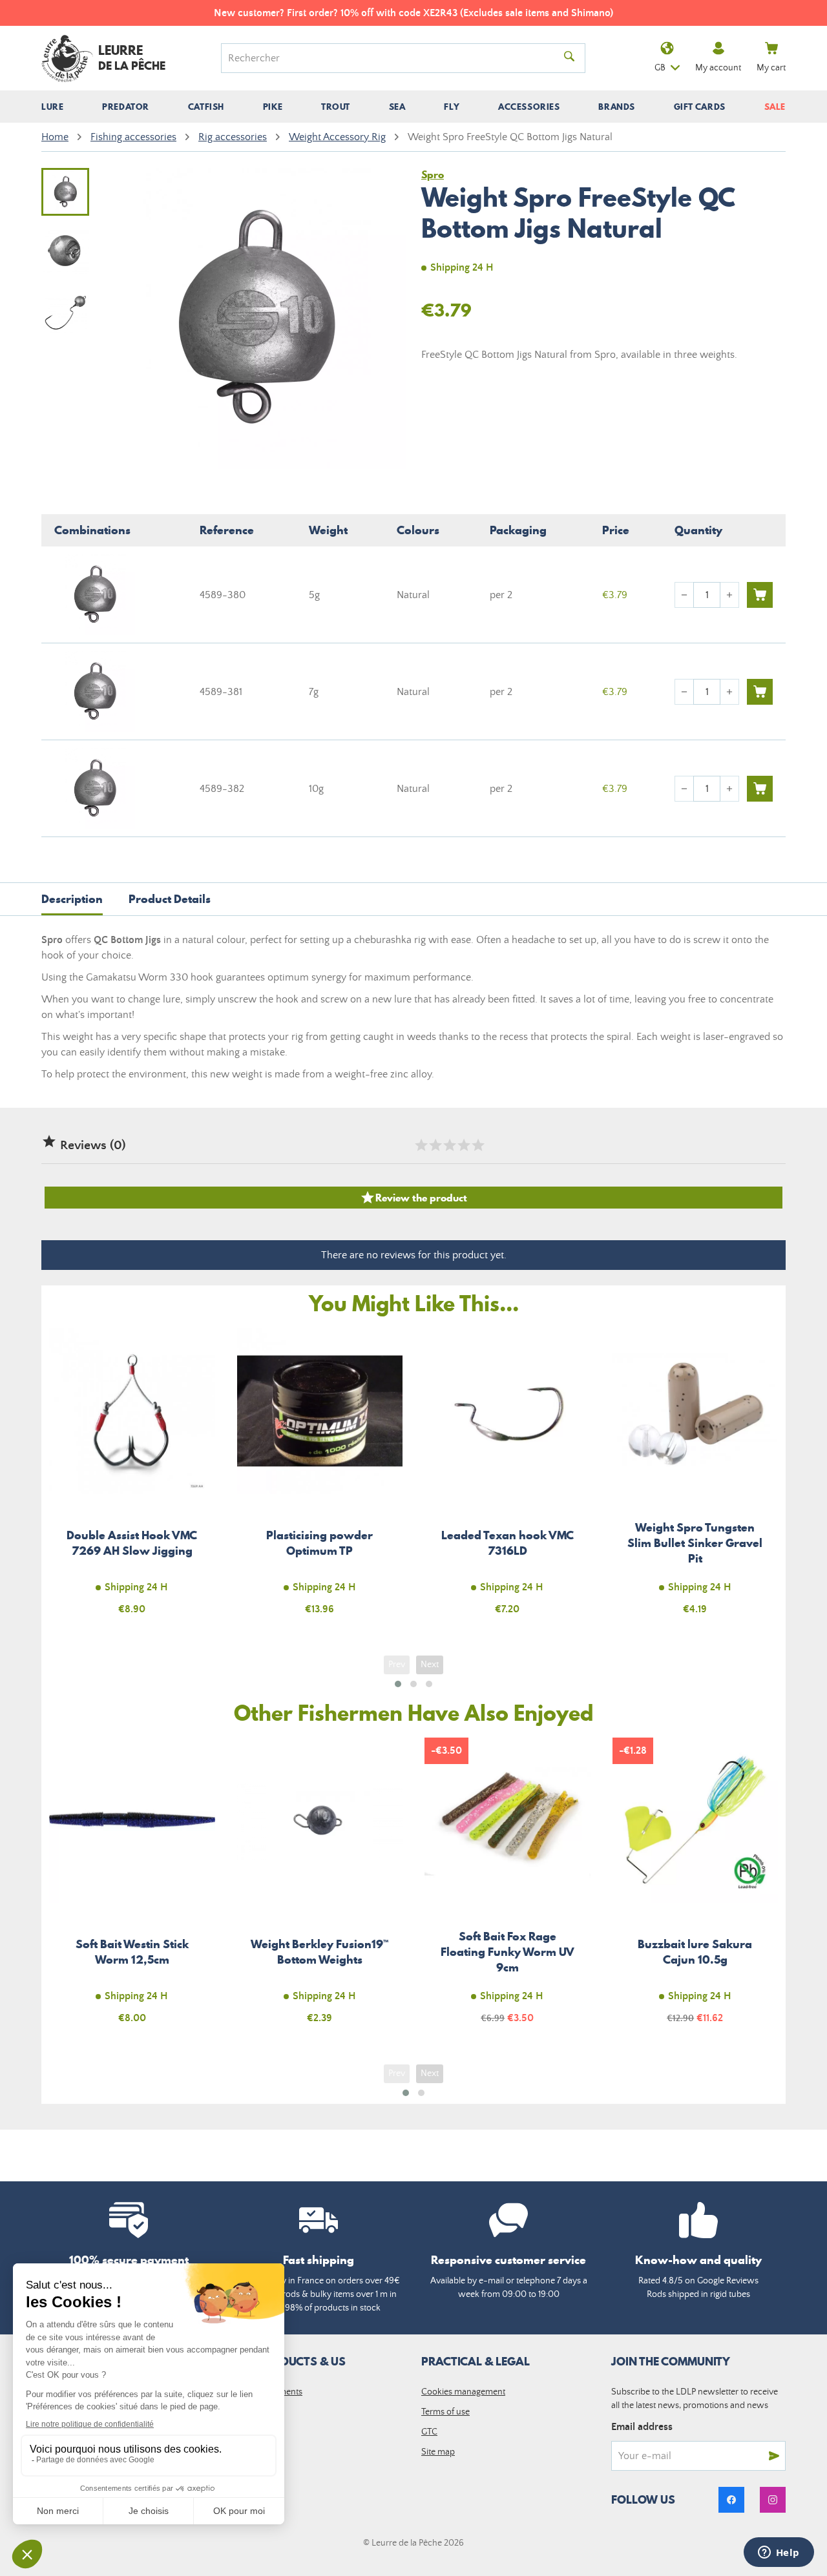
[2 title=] (435, 1145)
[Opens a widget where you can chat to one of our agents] (779, 2553)
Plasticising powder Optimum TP (320, 1479)
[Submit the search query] (569, 58)
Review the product (413, 1198)
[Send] (774, 2456)
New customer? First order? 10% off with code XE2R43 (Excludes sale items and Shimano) (413, 13)
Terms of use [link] (445, 2412)
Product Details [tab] (170, 899)
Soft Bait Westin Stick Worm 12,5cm (132, 1888)
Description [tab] (72, 899)
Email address (642, 2427)
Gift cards (700, 107)
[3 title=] (449, 1145)
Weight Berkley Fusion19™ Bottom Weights (320, 1888)
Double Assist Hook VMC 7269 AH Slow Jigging (132, 1479)
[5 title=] (477, 1145)
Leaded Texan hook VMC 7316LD (508, 1479)
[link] (731, 2500)
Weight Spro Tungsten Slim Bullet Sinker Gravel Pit (696, 1479)
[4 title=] (463, 1145)
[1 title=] (421, 1145)
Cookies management (463, 2392)
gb (660, 68)
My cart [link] (771, 68)
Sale (775, 107)
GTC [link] (429, 2432)
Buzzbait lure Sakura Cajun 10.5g (696, 1888)
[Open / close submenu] (52, 107)
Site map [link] (438, 2452)
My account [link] (718, 68)
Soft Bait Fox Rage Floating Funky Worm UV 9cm (508, 1888)
